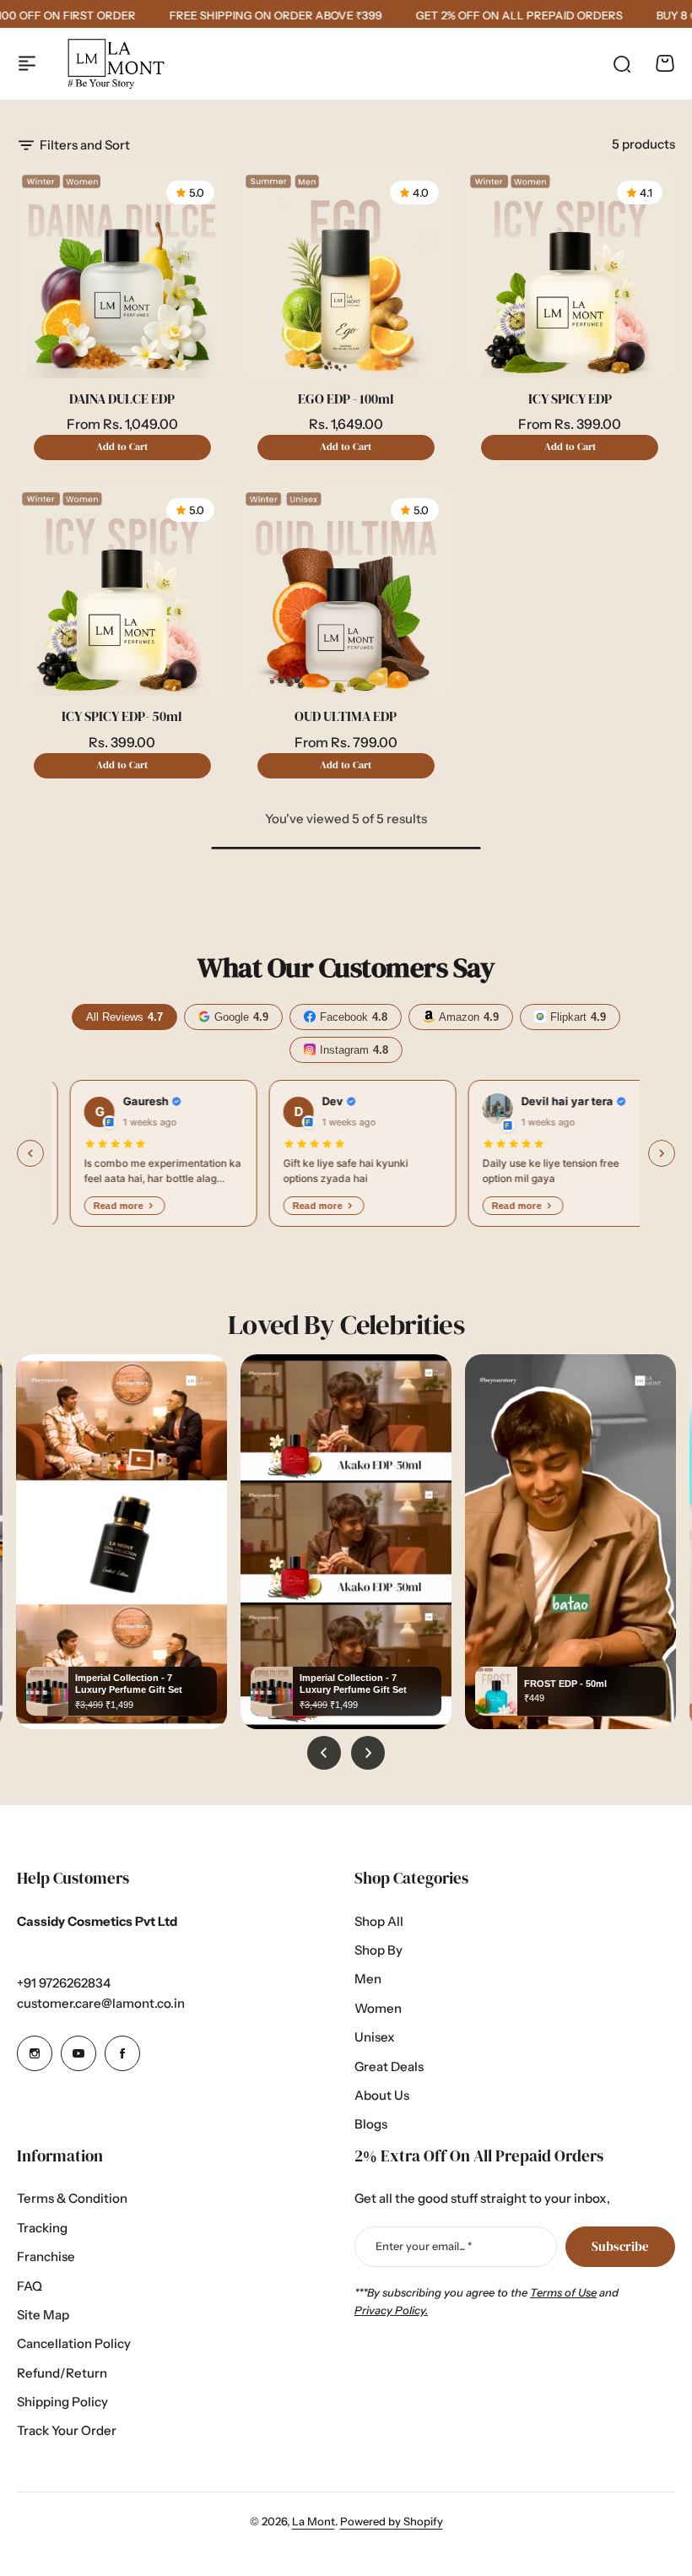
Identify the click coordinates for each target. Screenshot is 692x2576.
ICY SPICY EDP (570, 399)
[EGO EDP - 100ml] (346, 273)
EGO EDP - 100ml (346, 399)
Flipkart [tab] (578, 1017)
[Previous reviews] (30, 1153)
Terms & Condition (72, 2198)
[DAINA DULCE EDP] (122, 273)
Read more (101, 1206)
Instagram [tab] (354, 1050)
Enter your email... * (424, 2246)
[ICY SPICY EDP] (570, 273)
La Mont (314, 2521)
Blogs (371, 2124)
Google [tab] (241, 1017)
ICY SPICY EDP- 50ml (122, 716)
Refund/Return (62, 2373)
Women (378, 2008)
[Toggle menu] (27, 63)
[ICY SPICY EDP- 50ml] (122, 591)
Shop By (378, 1950)
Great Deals (389, 2066)
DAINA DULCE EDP (122, 399)
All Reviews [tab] (124, 1017)
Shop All (379, 1921)
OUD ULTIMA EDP (346, 716)
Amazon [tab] (469, 1017)
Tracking (42, 2228)
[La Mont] (115, 64)
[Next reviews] (662, 1153)
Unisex (375, 2037)
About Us (382, 2095)
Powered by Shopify (392, 2521)
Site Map (43, 2315)
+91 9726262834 (64, 1983)
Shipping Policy (62, 2402)
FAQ (30, 2286)
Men (368, 1979)
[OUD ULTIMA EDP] (346, 591)
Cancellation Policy (74, 2343)
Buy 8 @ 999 (505, 15)
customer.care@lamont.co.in (101, 2003)
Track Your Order (67, 2430)
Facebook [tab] (354, 1017)
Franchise (46, 2256)
